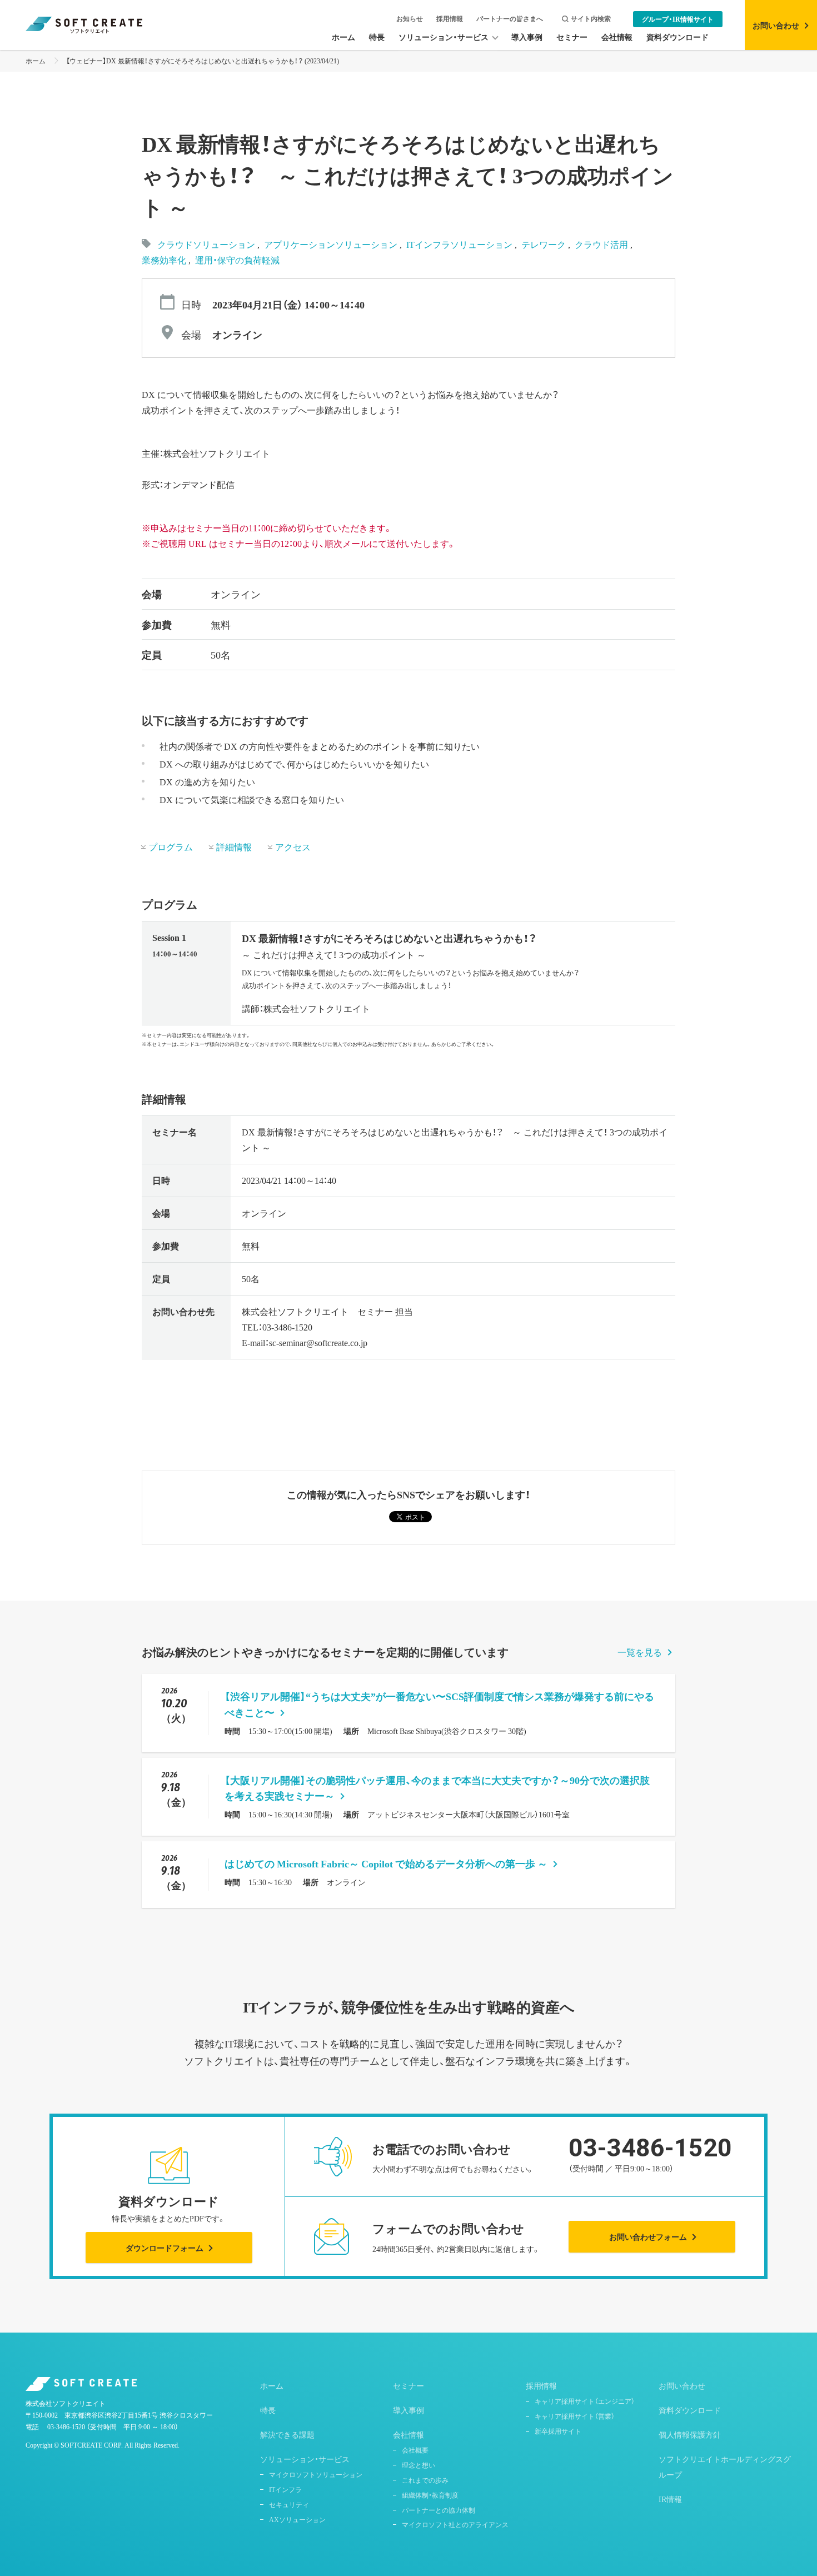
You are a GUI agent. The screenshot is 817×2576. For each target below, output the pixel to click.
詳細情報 (234, 846)
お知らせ (410, 19)
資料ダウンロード (690, 2410)
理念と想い (419, 2465)
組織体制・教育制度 (430, 2495)
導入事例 (409, 2410)
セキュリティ (289, 2504)
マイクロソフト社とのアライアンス (455, 2524)
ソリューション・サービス (305, 2459)
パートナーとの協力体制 (439, 2510)
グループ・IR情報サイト (678, 19)
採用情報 (450, 19)
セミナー (409, 2385)
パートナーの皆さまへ (510, 19)
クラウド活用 (602, 244)
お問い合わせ (682, 2385)
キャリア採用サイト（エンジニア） (585, 2401)
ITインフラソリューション (460, 244)
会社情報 (409, 2434)
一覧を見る (640, 1652)
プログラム (171, 846)
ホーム (36, 61)
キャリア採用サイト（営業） (575, 2416)
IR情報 (670, 2499)
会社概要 (415, 2450)
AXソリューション (297, 2519)
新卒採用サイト (558, 2431)
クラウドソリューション (206, 244)
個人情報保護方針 (690, 2434)
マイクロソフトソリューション (316, 2474)
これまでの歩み (425, 2480)
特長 (268, 2410)
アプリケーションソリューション (332, 244)
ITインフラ (285, 2489)
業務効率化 (165, 260)
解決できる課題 (287, 2434)
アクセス (293, 846)
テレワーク (545, 244)
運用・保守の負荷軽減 (237, 260)
